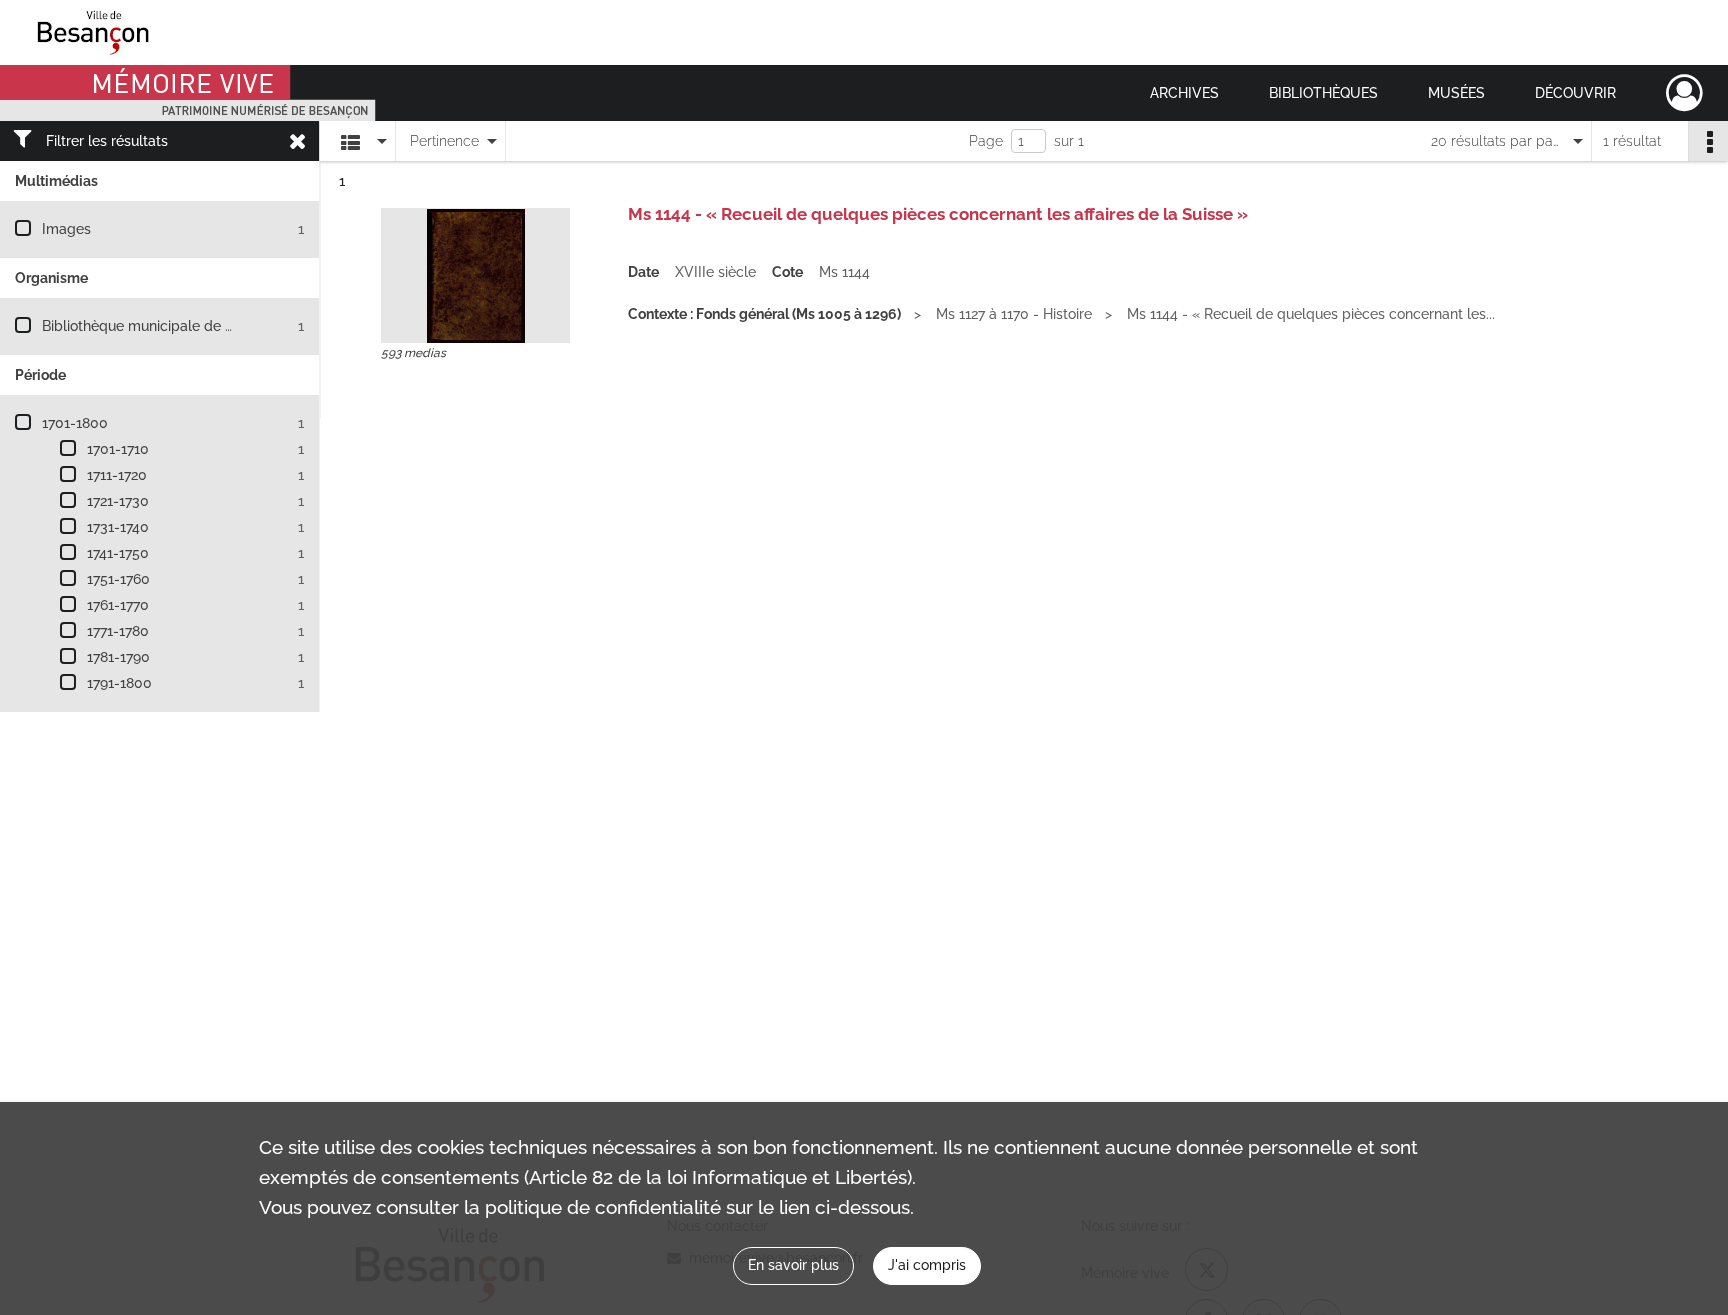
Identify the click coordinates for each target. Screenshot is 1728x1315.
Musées (1456, 93)
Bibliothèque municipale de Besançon (165, 326)
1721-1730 (118, 501)
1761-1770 (118, 605)
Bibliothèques (1323, 93)
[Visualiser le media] (475, 275)
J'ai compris (927, 1265)
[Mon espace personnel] (1684, 93)
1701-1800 (75, 423)
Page (986, 141)
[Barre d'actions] (1708, 141)
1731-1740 (118, 527)
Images (66, 229)
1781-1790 (118, 657)
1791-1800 (119, 683)
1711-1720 (117, 475)
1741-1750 (118, 553)
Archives (1184, 93)
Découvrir (1575, 93)
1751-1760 (118, 579)
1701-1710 (118, 449)
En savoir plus (793, 1265)
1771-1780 (118, 631)
